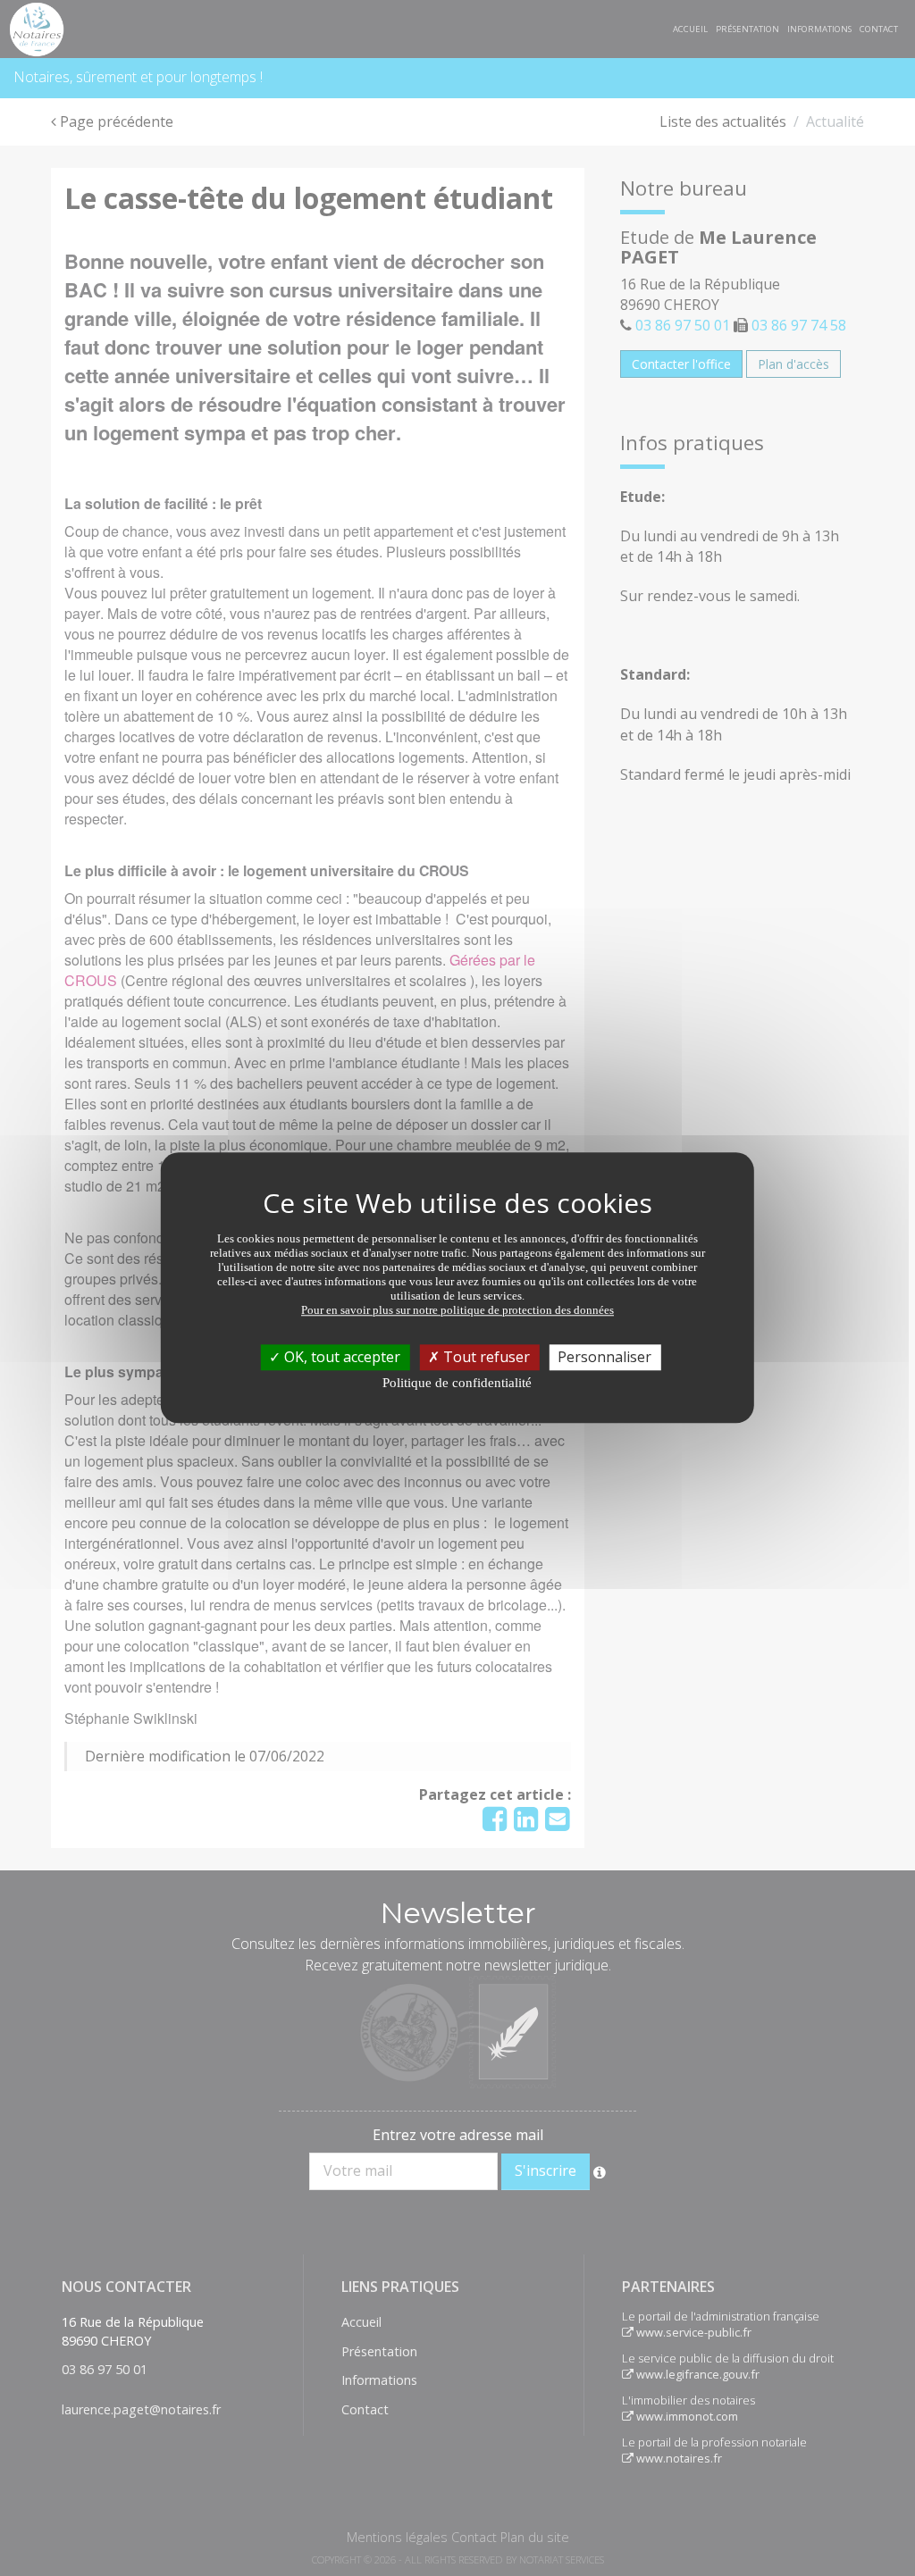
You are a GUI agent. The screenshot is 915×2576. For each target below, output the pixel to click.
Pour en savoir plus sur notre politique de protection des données (457, 1310)
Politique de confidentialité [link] (457, 1383)
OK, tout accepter (340, 1357)
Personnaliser (604, 1357)
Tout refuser (485, 1357)
